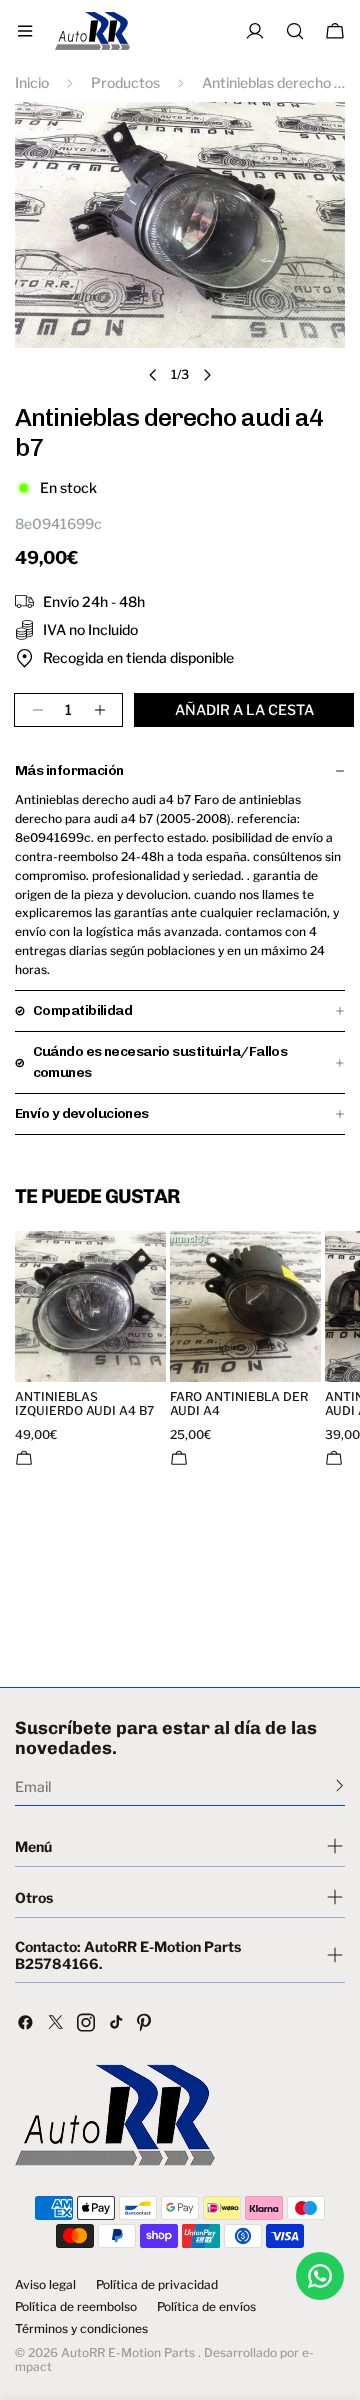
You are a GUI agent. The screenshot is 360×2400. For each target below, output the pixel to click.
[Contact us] (320, 2276)
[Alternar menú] (25, 31)
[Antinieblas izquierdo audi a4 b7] (90, 1306)
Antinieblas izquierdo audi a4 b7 (84, 1404)
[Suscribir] (339, 1785)
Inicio (32, 82)
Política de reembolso (76, 2307)
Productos (125, 82)
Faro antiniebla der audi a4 (239, 1404)
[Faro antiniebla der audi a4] (245, 1306)
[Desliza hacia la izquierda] (153, 375)
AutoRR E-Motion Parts (128, 2352)
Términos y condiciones (81, 2329)
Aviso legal (45, 2285)
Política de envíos (206, 2307)
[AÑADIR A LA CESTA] (24, 1458)
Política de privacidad (157, 2285)
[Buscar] (295, 31)
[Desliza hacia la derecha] (207, 375)
